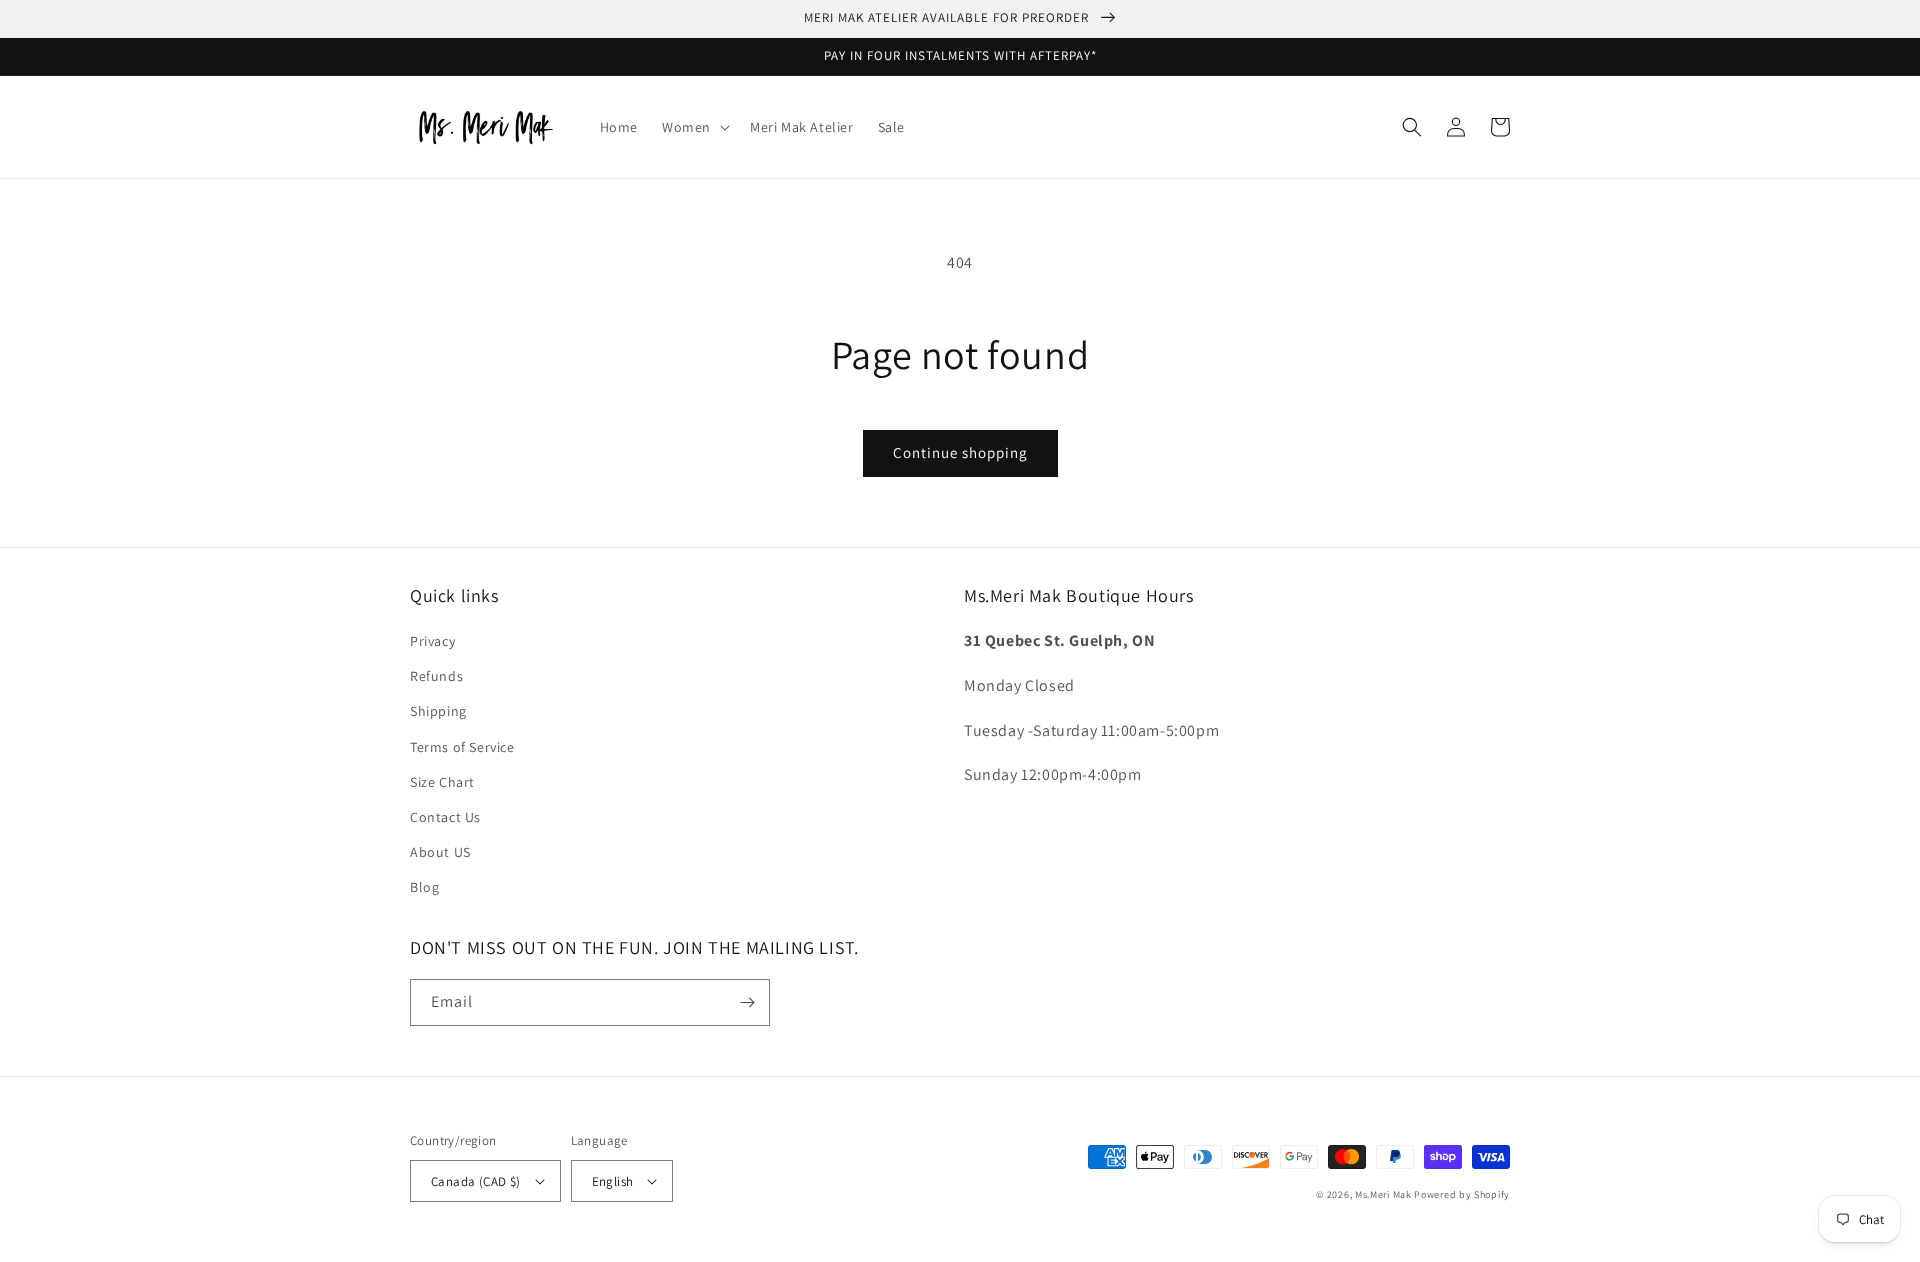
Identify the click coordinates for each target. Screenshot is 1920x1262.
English (613, 1181)
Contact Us (445, 817)
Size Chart (442, 782)
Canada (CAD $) (476, 1181)
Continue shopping (960, 452)
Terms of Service (462, 747)
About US (440, 852)
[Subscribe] (747, 1002)
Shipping (438, 711)
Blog (424, 887)
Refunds (436, 676)
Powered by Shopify (1462, 1194)
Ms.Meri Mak (1383, 1194)
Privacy (432, 641)
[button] (694, 127)
